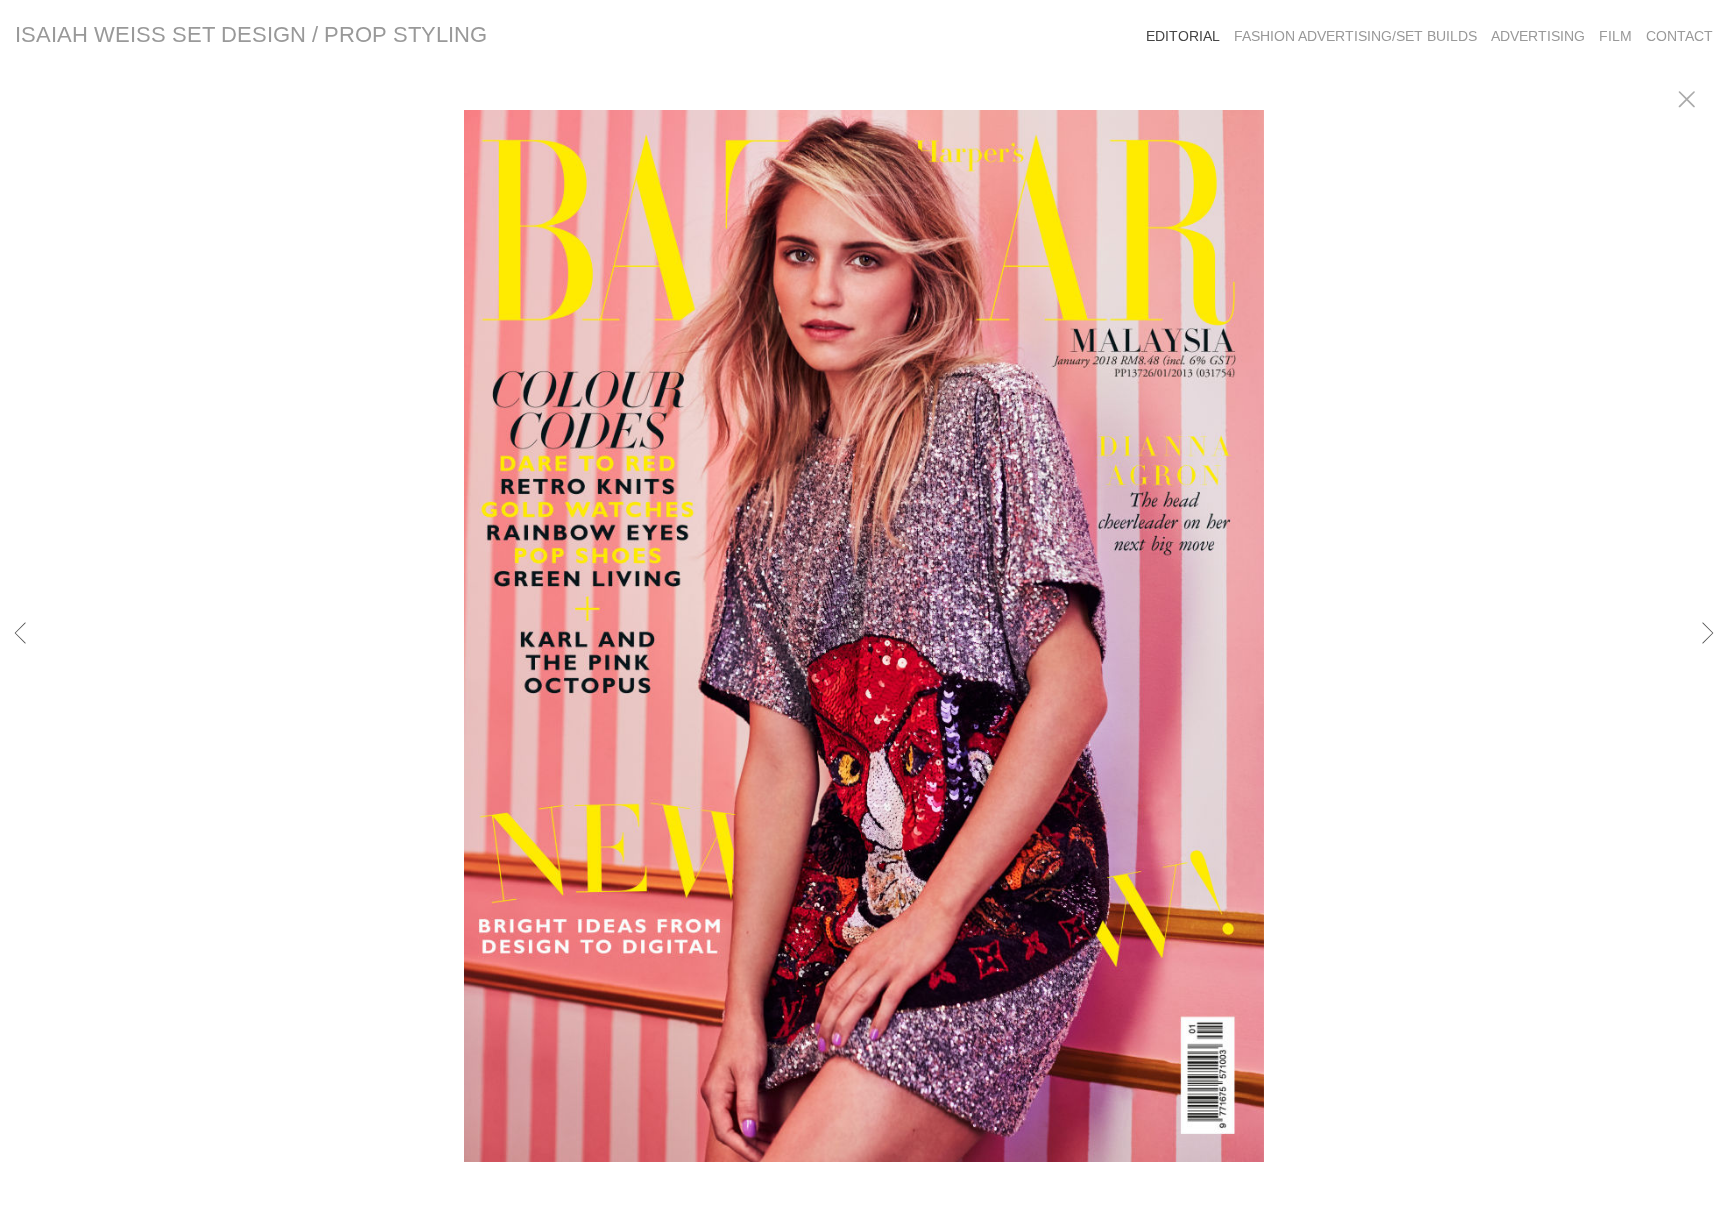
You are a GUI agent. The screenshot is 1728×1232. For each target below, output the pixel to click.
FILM (1615, 36)
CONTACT (1679, 36)
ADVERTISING (1538, 36)
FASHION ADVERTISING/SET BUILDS (1355, 36)
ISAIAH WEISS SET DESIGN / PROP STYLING (251, 34)
